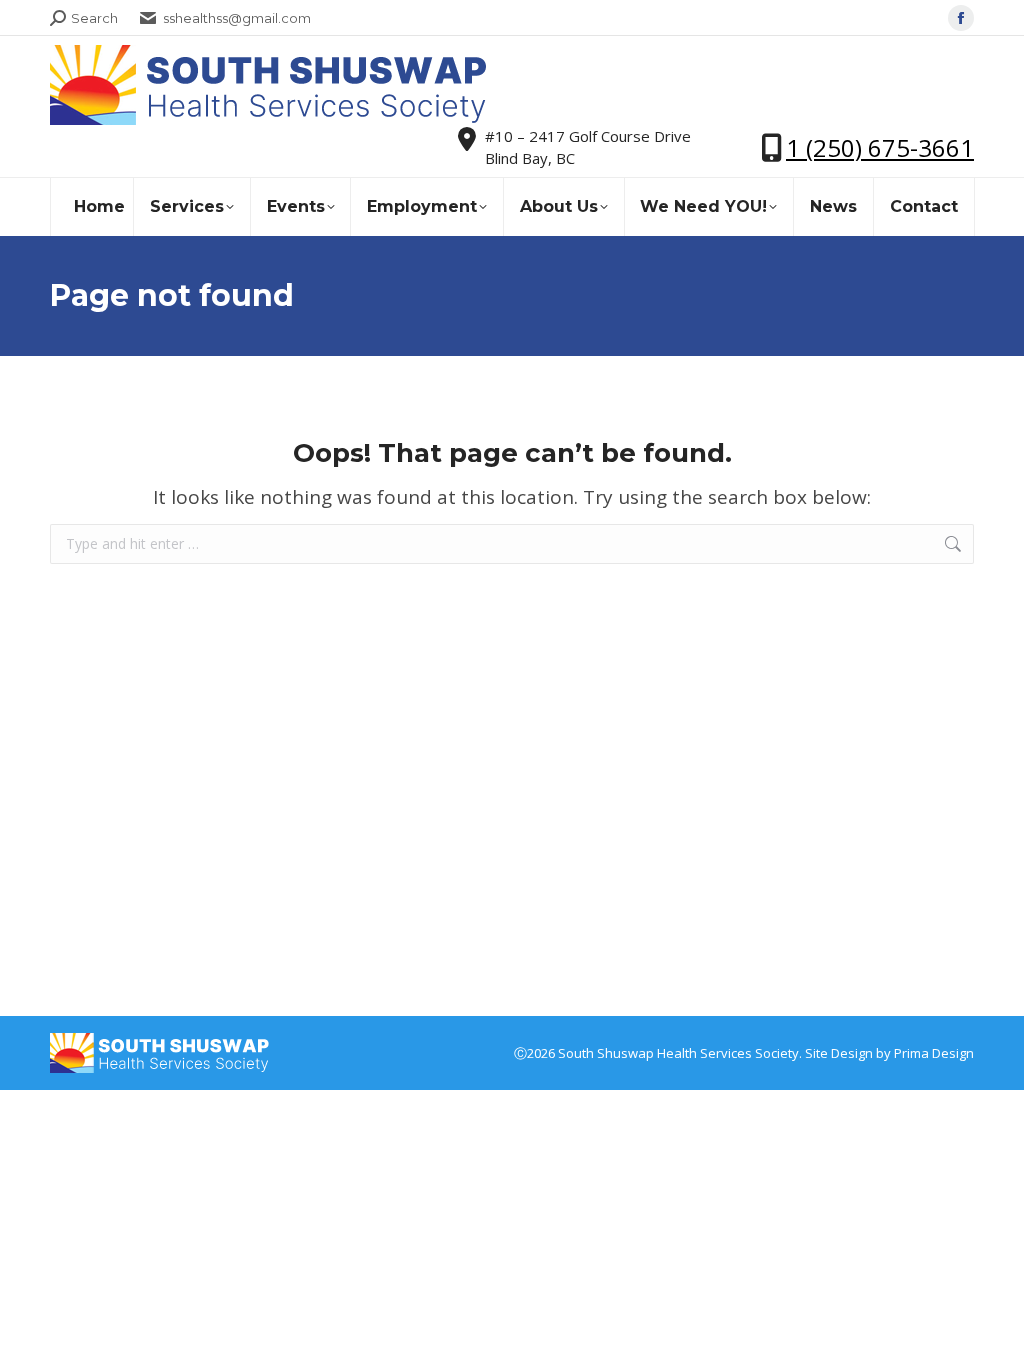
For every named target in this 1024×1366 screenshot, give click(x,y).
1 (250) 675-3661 (880, 147)
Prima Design (934, 1053)
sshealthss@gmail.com (237, 18)
